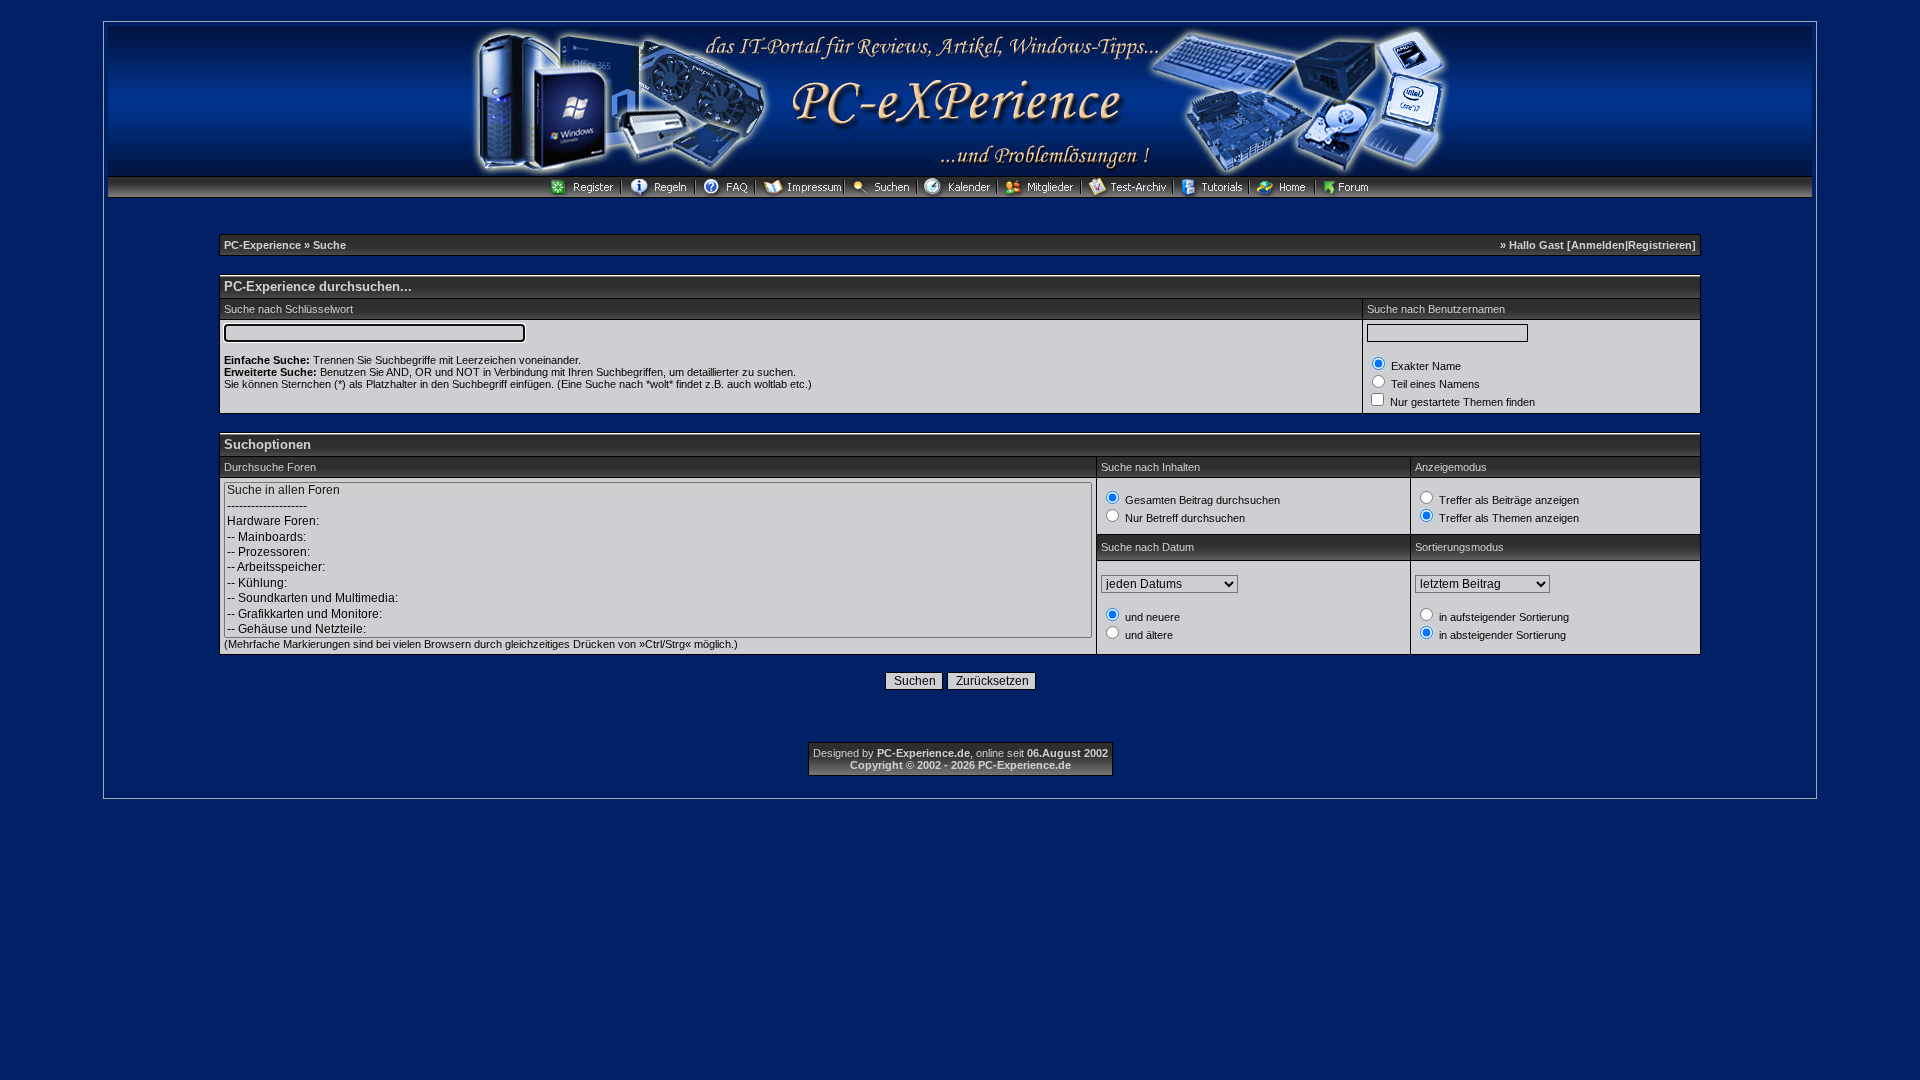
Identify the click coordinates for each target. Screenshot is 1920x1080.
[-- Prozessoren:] (658, 552)
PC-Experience (264, 245)
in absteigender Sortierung (1501, 635)
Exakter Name (1424, 366)
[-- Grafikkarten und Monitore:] (658, 614)
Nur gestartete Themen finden (1461, 402)
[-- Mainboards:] (658, 537)
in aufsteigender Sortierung (1502, 617)
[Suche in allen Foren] (658, 490)
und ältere (1147, 635)
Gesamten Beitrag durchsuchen (1201, 500)
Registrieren (1660, 245)
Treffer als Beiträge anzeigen (1507, 500)
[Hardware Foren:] (658, 521)
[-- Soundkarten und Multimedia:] (658, 598)
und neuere (1151, 617)
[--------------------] (658, 506)
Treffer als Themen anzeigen (1507, 518)
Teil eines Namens (1434, 384)
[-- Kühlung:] (658, 583)
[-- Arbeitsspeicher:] (658, 567)
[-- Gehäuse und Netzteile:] (658, 629)
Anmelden (1598, 245)
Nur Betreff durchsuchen (1183, 518)
